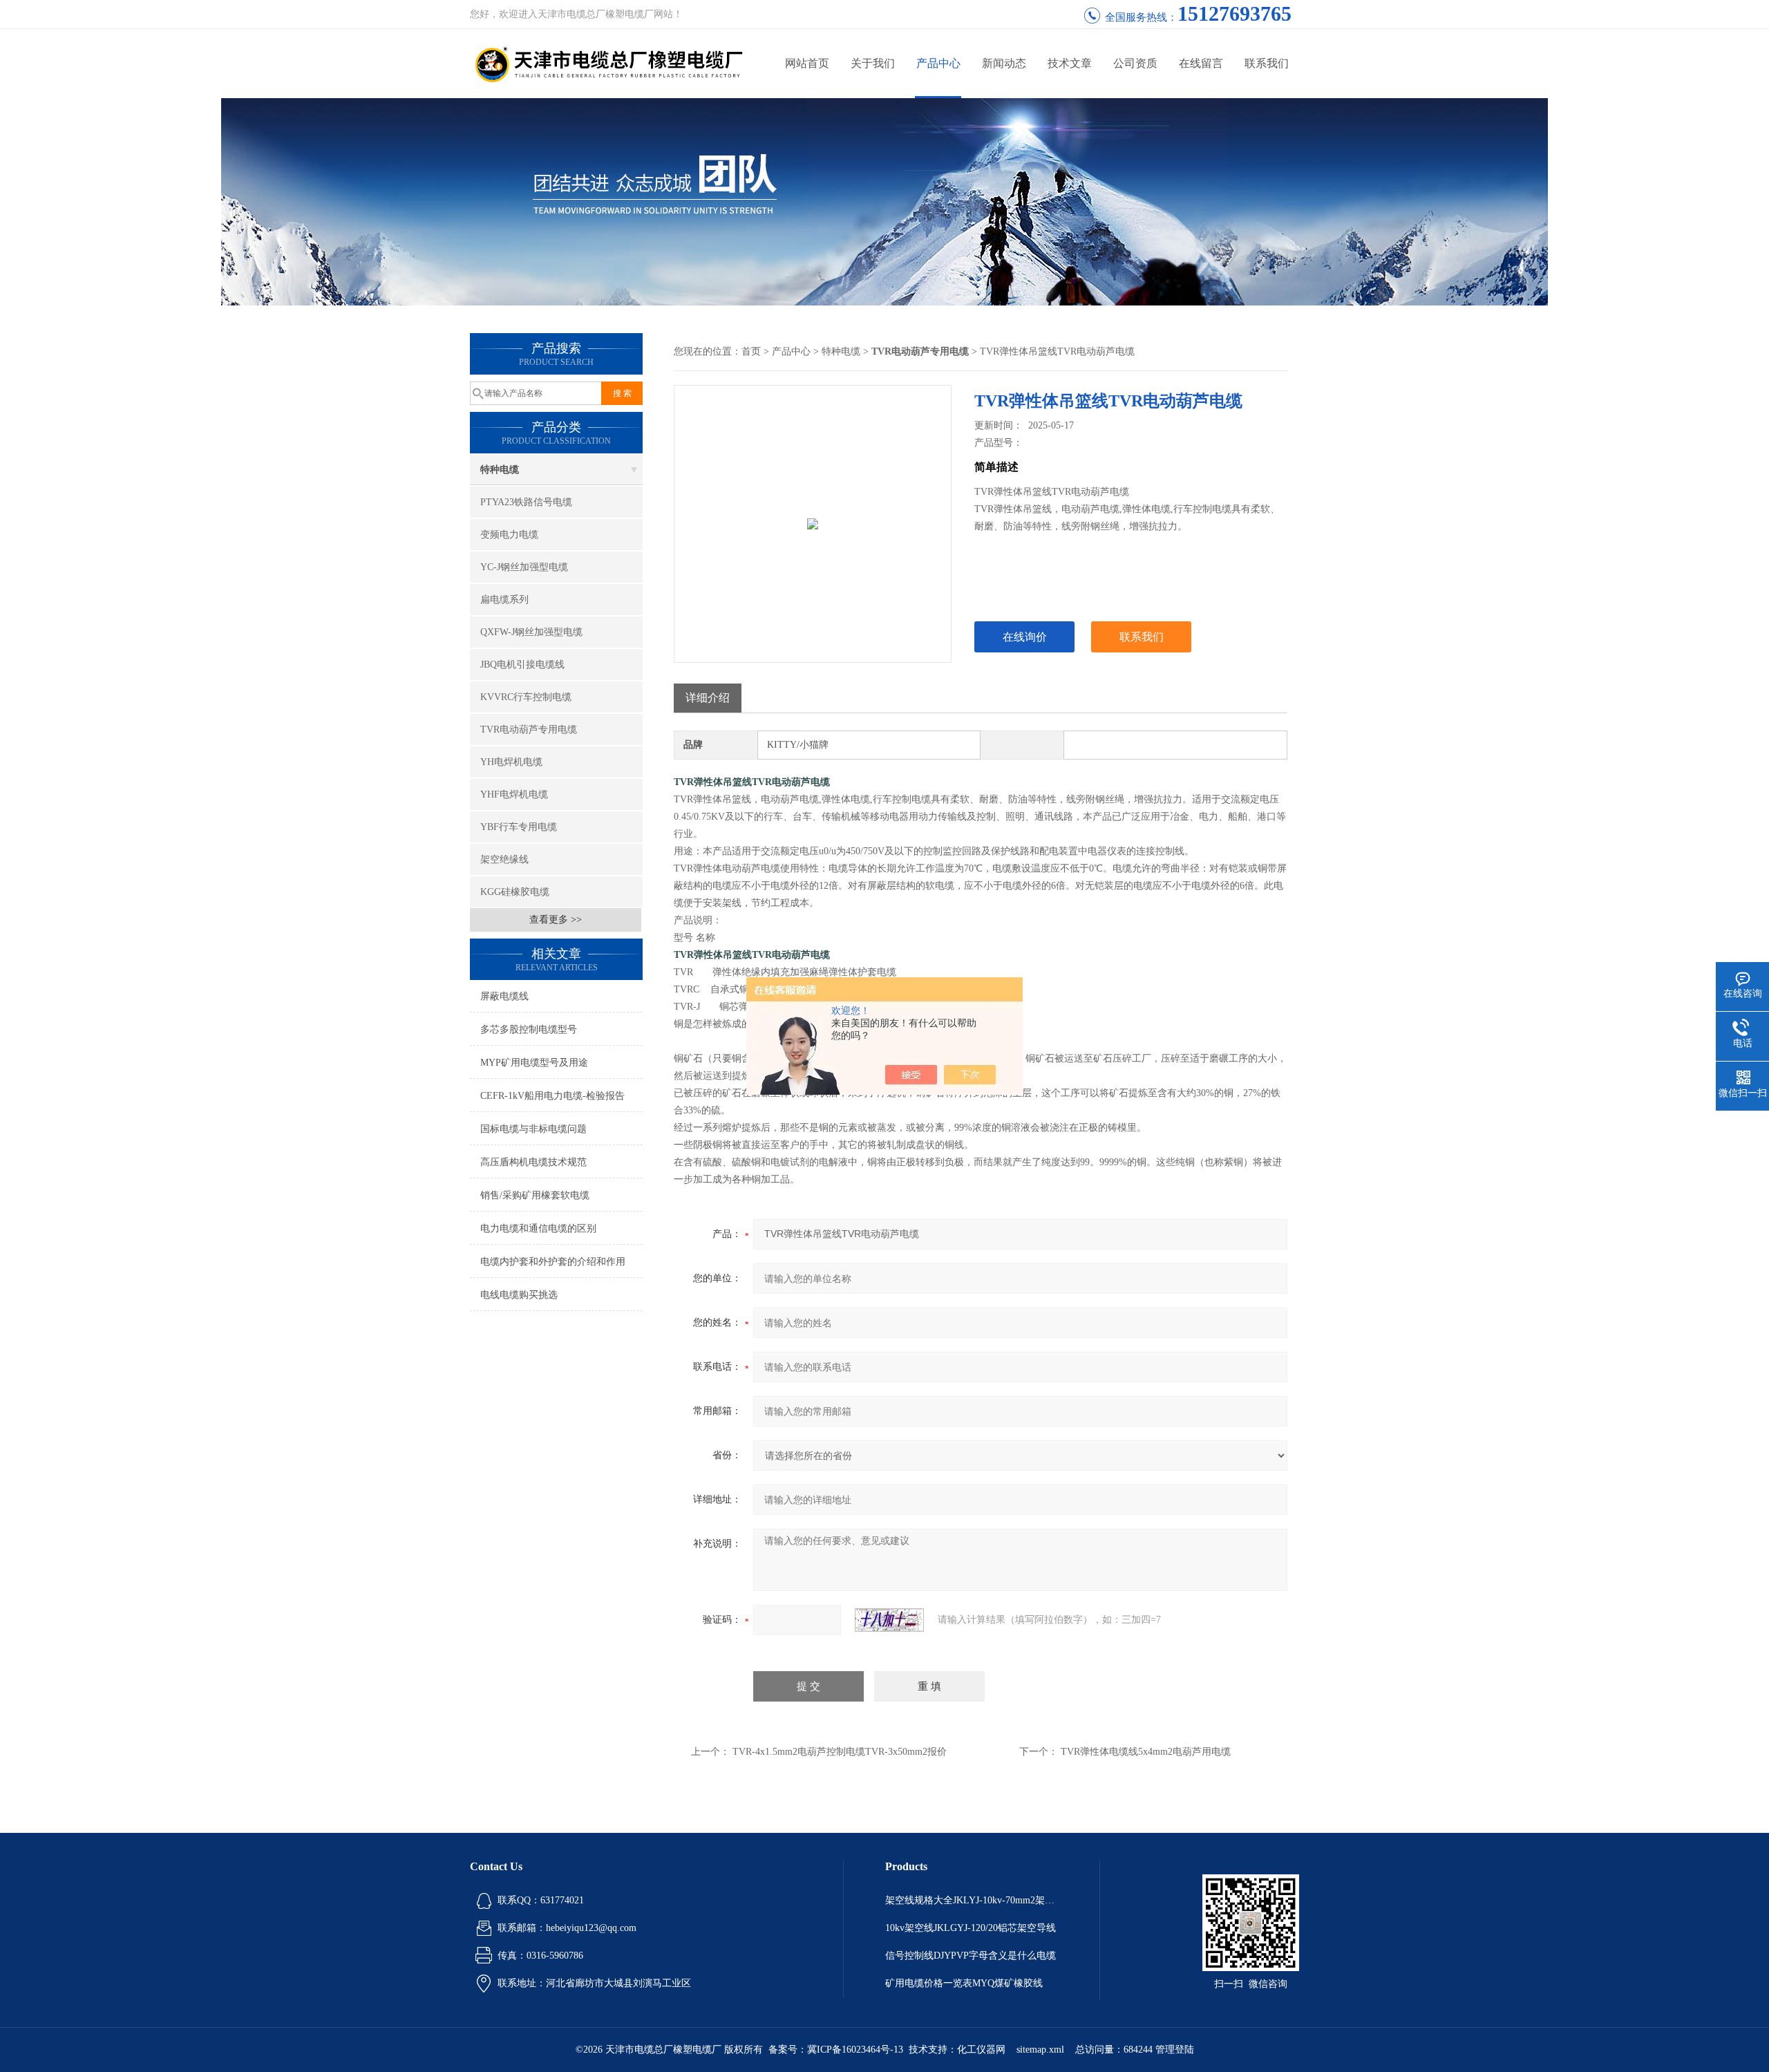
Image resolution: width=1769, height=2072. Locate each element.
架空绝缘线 (504, 859)
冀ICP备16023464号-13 (855, 2050)
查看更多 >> (556, 920)
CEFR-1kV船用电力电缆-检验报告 (552, 1096)
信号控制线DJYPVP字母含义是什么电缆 (971, 1956)
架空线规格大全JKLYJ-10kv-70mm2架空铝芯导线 (972, 1900)
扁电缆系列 (504, 600)
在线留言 (1201, 63)
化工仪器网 (981, 2050)
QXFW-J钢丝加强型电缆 (531, 632)
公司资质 (1135, 63)
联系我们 (1267, 63)
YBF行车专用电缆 (519, 827)
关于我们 (873, 63)
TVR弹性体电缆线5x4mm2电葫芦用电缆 (1146, 1752)
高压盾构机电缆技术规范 (533, 1162)
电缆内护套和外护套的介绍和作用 (553, 1262)
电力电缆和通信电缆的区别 (538, 1228)
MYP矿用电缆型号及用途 (534, 1063)
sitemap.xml (1040, 2050)
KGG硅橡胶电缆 (515, 892)
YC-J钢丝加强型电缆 (524, 567)
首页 (751, 351)
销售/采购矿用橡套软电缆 (535, 1195)
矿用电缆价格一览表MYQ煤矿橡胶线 (964, 1983)
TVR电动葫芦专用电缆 (529, 729)
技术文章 (1070, 63)
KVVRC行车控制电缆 (526, 697)
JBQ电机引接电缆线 (522, 665)
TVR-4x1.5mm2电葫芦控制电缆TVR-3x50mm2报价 (840, 1752)
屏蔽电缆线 (504, 996)
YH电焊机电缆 (511, 762)
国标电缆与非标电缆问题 (533, 1129)
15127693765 (1234, 13)
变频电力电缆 (509, 535)
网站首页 (807, 63)
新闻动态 (1004, 63)
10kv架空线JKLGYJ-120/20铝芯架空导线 (971, 1928)
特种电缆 (500, 470)
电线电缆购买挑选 (519, 1295)
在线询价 (1025, 637)
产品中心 (938, 63)
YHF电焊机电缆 (514, 794)
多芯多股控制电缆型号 (529, 1029)
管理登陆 (1175, 2050)
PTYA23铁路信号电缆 (526, 502)
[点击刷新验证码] (889, 1620)
